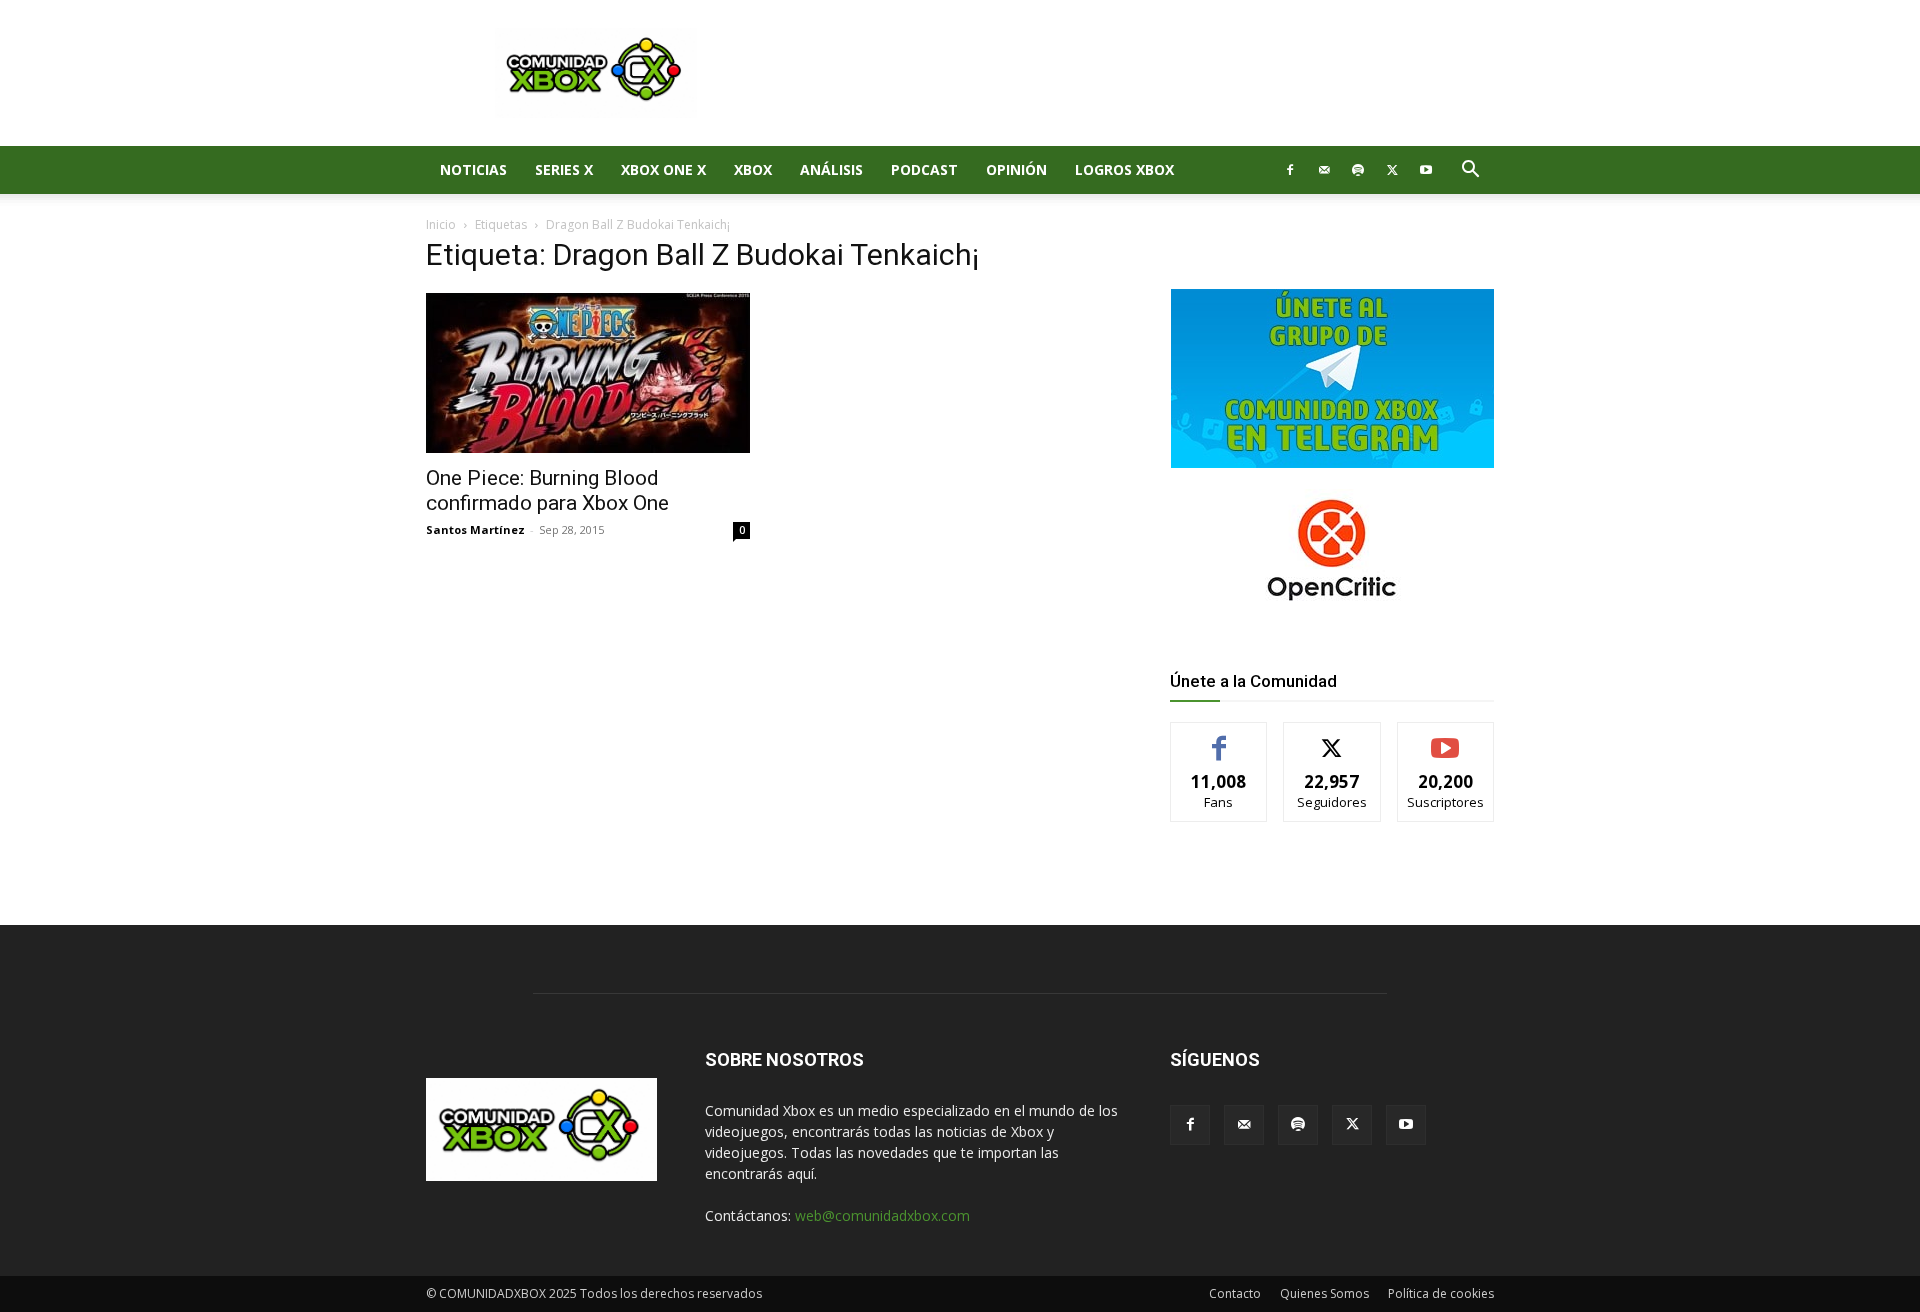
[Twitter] (1392, 170)
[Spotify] (1358, 170)
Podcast (924, 169)
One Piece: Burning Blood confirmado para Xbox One (547, 490)
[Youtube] (1426, 170)
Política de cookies (1441, 1293)
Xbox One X (663, 169)
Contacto (1235, 1293)
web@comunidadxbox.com (882, 1215)
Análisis (831, 169)
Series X (564, 169)
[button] (1470, 171)
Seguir (1332, 737)
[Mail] (1324, 170)
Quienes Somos (1324, 1293)
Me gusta (1219, 737)
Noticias (473, 169)
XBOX (753, 169)
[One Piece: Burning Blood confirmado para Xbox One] (588, 373)
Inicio (441, 224)
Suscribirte (1445, 737)
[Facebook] (1290, 170)
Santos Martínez (475, 529)
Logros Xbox (1124, 169)
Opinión (1016, 169)
